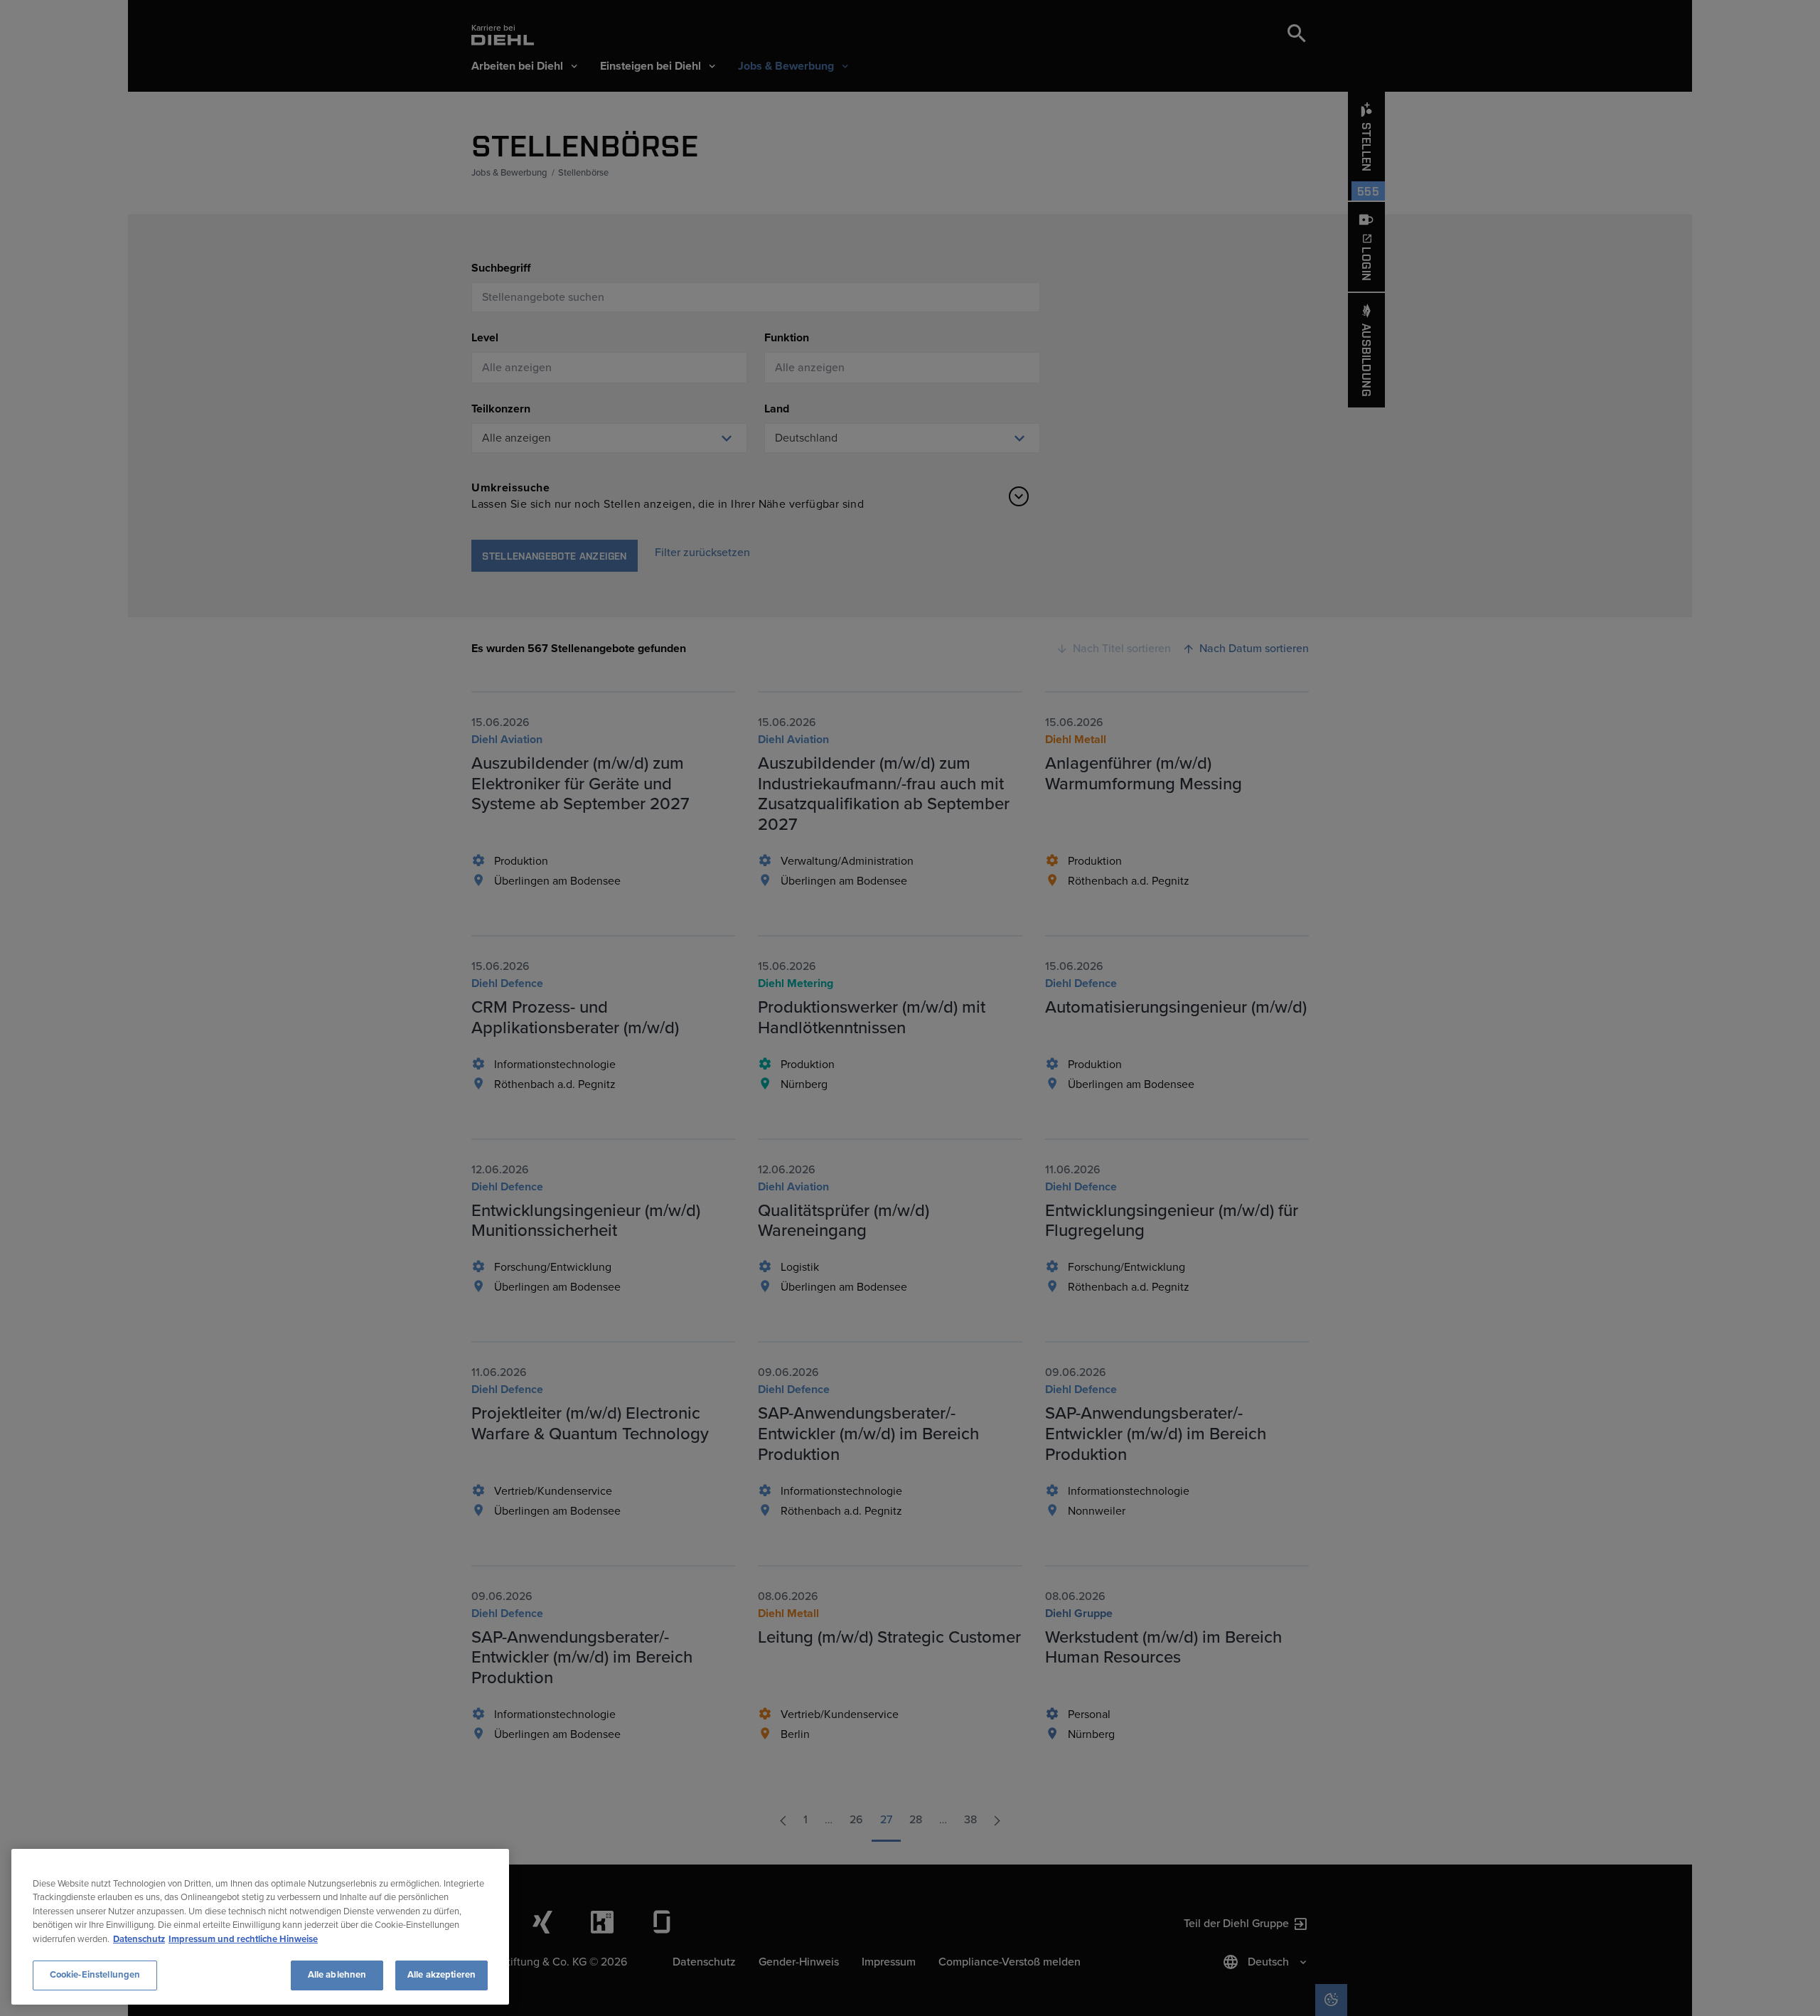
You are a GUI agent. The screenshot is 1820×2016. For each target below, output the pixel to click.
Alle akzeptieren (441, 1975)
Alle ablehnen (337, 1975)
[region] (260, 1927)
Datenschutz (139, 1939)
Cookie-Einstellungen (95, 1975)
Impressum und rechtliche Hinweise (243, 1939)
